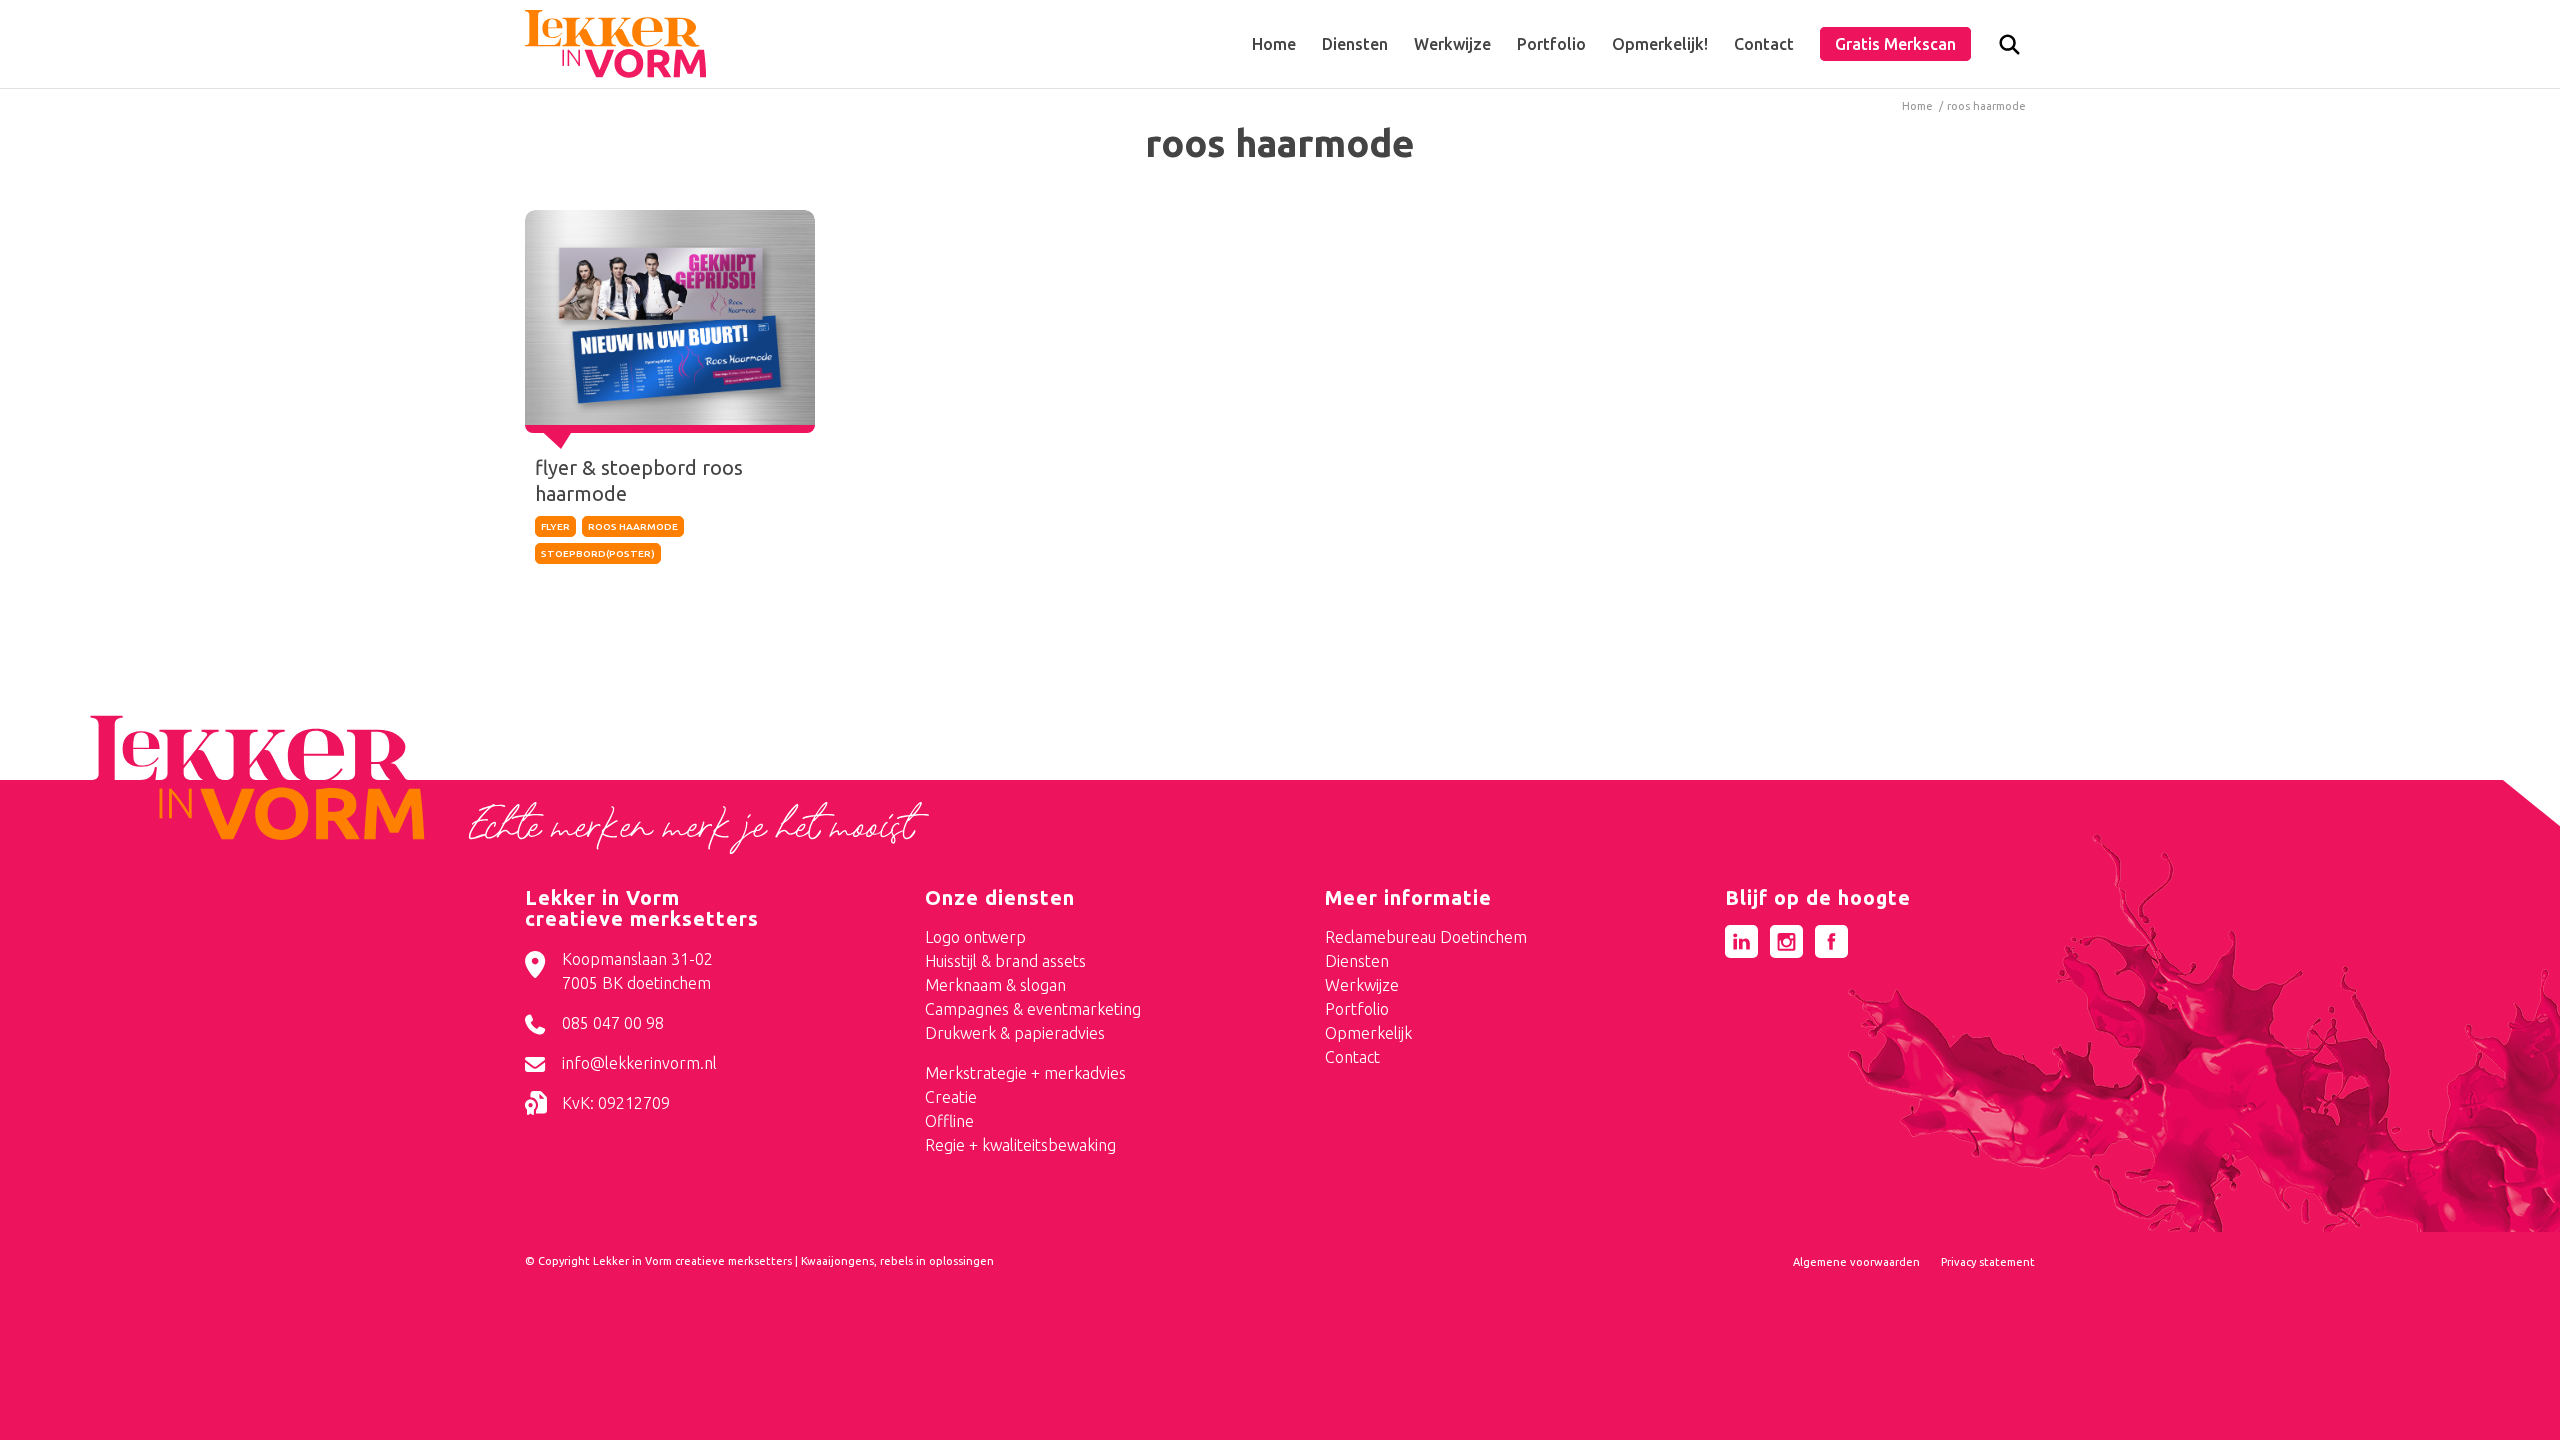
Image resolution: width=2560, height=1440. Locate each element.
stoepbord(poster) (598, 553)
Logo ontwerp (975, 937)
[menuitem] (1274, 44)
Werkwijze (1362, 985)
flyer (555, 526)
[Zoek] (2009, 49)
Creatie (951, 1097)
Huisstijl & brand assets (1005, 961)
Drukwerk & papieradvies (1015, 1033)
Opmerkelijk (1368, 1033)
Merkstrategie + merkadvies (1025, 1073)
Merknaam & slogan (995, 985)
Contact (1352, 1057)
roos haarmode (633, 526)
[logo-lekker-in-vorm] (615, 44)
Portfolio (1357, 1009)
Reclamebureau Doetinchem (1426, 937)
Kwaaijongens (837, 1261)
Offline (949, 1121)
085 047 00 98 (613, 1023)
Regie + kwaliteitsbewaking (1020, 1145)
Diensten (1357, 961)
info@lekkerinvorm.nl (639, 1063)
